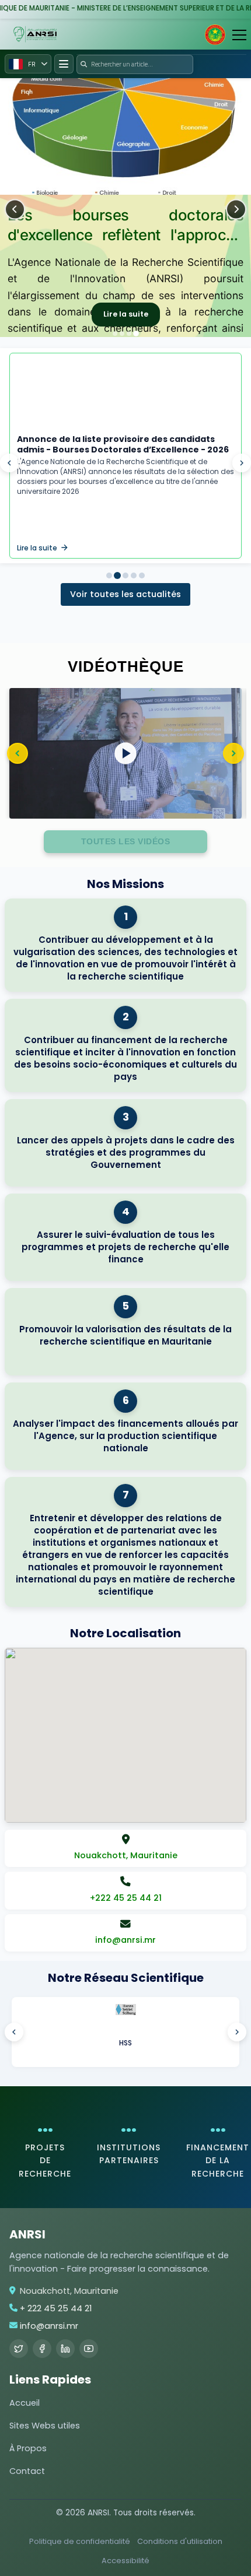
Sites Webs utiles (45, 2426)
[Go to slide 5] (134, 575)
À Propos (28, 2448)
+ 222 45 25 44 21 (56, 2308)
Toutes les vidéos (126, 841)
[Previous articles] (9, 463)
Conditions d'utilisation (180, 2541)
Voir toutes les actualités (125, 594)
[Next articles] (242, 463)
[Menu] (239, 35)
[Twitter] (19, 2349)
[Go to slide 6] (142, 575)
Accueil (25, 2403)
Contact (27, 2471)
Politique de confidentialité (80, 2541)
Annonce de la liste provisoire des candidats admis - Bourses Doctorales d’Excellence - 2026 (123, 444)
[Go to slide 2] (117, 575)
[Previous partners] (14, 2032)
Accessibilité (125, 2561)
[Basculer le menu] (64, 64)
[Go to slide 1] (109, 575)
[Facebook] (42, 2349)
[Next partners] (237, 2032)
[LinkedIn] (65, 2349)
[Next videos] (233, 753)
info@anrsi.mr (49, 2326)
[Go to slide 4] (125, 575)
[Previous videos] (18, 753)
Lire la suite (126, 314)
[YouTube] (89, 2349)
